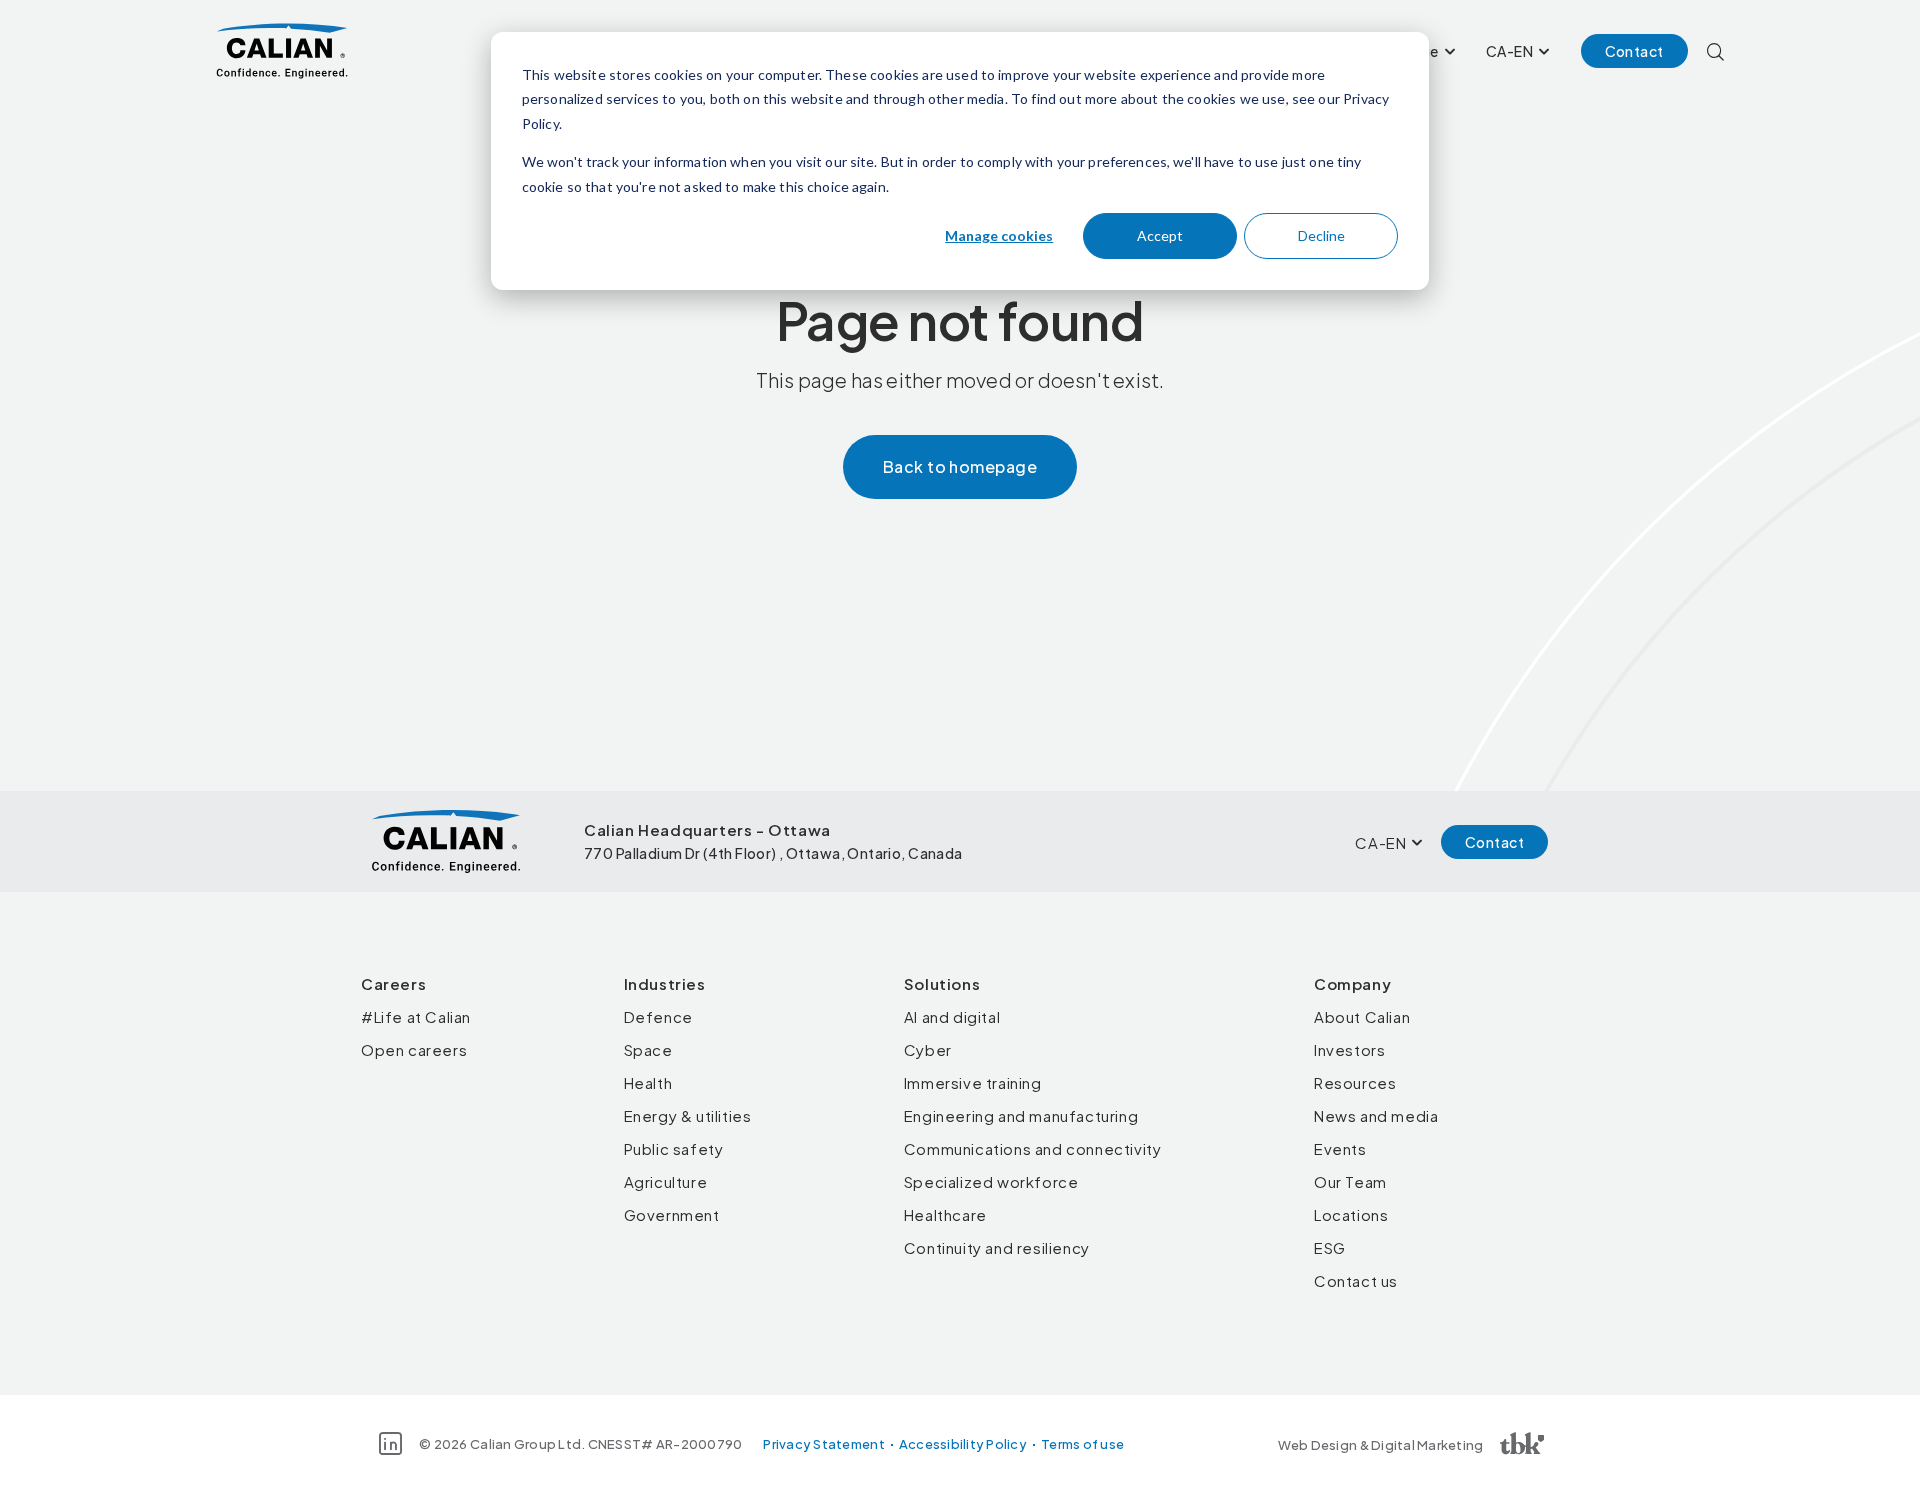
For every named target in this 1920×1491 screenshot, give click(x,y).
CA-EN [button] (1509, 51)
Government (672, 1214)
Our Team (1350, 1181)
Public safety (674, 1148)
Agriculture (666, 1181)
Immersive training (973, 1082)
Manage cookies (999, 235)
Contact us (1356, 1280)
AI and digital (952, 1016)
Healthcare (945, 1214)
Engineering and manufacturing (1021, 1115)
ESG (1330, 1247)
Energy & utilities (688, 1115)
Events (1340, 1148)
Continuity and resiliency (997, 1247)
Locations (1351, 1214)
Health (648, 1082)
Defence (658, 1016)
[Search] (1715, 51)
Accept (1160, 235)
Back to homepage (960, 466)
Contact (1634, 51)
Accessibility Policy (963, 1444)
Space (648, 1049)
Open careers (414, 1049)
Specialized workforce (991, 1181)
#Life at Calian (416, 1016)
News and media (1376, 1115)
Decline (1321, 235)
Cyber (928, 1049)
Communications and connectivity (1033, 1148)
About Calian (1362, 1016)
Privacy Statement (823, 1444)
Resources (1355, 1082)
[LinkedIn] (390, 1443)
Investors (1349, 1049)
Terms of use (1082, 1444)
